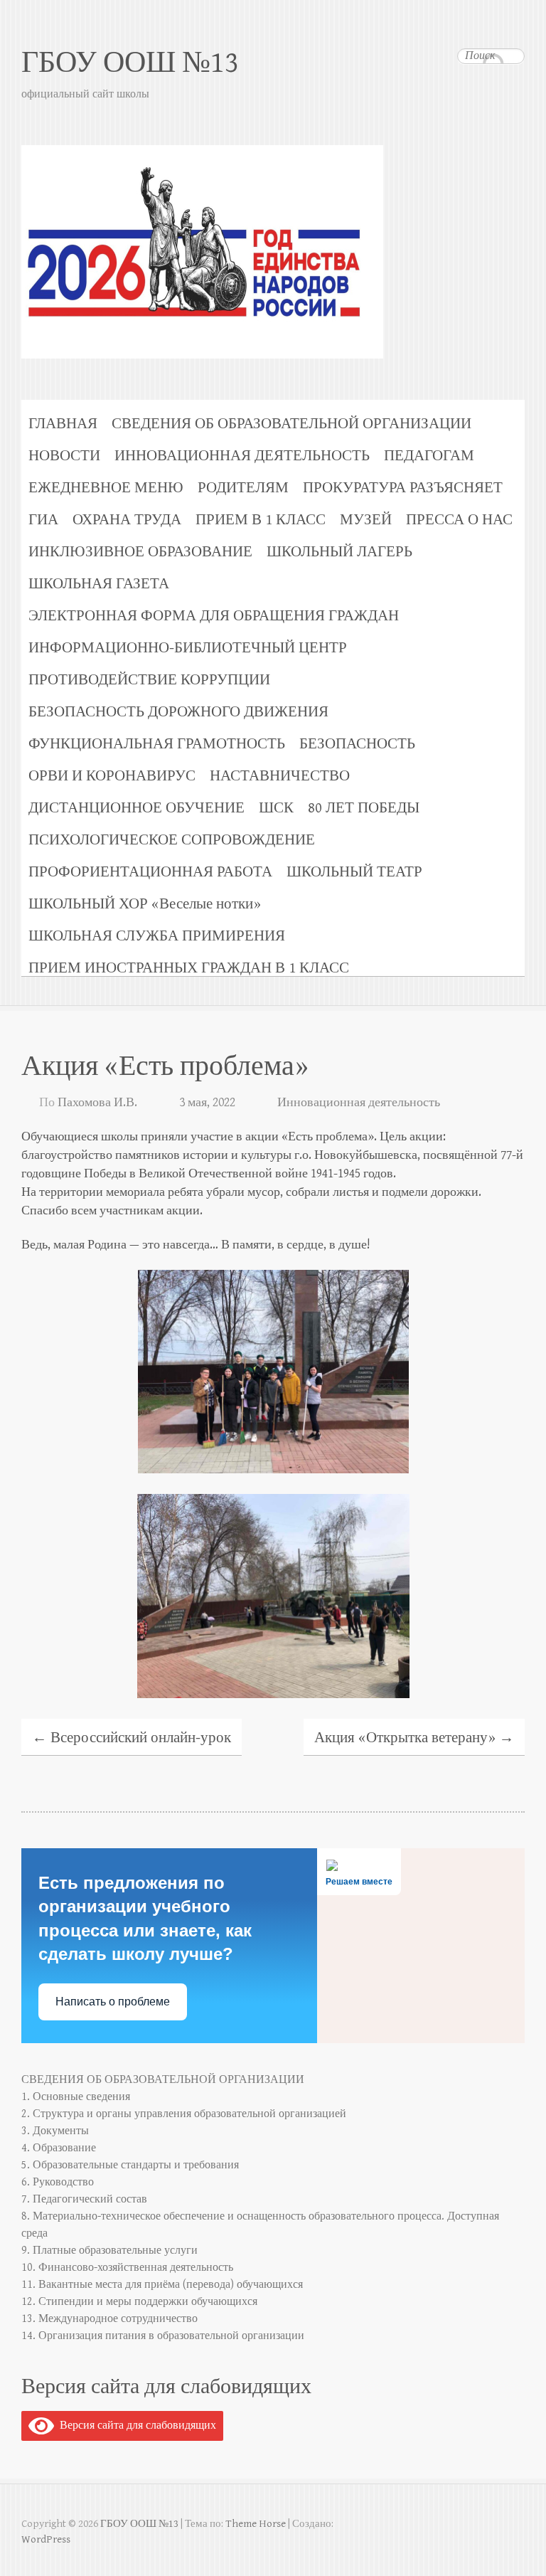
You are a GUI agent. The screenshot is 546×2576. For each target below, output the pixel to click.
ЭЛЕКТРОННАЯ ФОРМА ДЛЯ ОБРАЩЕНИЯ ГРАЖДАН (214, 616)
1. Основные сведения (76, 2097)
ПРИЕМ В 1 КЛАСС (261, 520)
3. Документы (55, 2131)
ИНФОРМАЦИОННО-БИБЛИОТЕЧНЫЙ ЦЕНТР (188, 648)
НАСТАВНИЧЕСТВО (280, 776)
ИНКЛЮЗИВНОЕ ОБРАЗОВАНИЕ (140, 552)
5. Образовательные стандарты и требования (130, 2165)
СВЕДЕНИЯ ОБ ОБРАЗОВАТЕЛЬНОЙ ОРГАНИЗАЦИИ (291, 424)
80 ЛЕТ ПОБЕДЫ (364, 808)
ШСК (276, 808)
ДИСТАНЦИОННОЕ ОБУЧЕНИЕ (136, 808)
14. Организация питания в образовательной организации (163, 2336)
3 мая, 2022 (207, 1102)
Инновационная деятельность (359, 1102)
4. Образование (59, 2148)
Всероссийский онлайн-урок (132, 1738)
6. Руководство (58, 2182)
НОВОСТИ (64, 456)
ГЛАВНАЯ (63, 424)
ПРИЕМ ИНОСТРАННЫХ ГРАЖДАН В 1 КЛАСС (189, 968)
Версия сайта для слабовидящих (135, 2426)
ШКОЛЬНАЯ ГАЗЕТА (99, 584)
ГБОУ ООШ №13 (130, 63)
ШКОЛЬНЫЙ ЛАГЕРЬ (339, 552)
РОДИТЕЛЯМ (243, 488)
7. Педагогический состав (84, 2199)
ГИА (43, 520)
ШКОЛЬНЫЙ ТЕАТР (354, 872)
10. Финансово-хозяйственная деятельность (127, 2268)
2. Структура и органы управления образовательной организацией (184, 2114)
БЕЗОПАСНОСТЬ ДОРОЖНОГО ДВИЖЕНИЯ (178, 712)
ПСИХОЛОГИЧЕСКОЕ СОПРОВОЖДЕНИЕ (172, 840)
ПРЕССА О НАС (459, 520)
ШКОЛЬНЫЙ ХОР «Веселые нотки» (145, 904)
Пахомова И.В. (97, 1102)
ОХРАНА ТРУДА (127, 520)
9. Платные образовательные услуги (109, 2251)
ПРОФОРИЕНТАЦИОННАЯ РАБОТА (150, 872)
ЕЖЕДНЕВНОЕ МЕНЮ (106, 488)
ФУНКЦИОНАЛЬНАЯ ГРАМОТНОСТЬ (157, 744)
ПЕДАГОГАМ (429, 456)
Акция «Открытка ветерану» (414, 1738)
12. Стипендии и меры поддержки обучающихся (139, 2302)
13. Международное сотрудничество (109, 2319)
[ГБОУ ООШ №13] (273, 193)
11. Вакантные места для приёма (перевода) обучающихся (162, 2285)
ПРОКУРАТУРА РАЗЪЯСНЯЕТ (403, 488)
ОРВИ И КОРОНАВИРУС (112, 776)
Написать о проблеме (113, 2002)
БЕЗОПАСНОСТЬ (357, 744)
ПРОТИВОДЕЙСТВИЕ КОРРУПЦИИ (149, 680)
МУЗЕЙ (366, 520)
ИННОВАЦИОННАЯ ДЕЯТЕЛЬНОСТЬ (242, 456)
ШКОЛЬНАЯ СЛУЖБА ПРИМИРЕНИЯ (157, 936)
